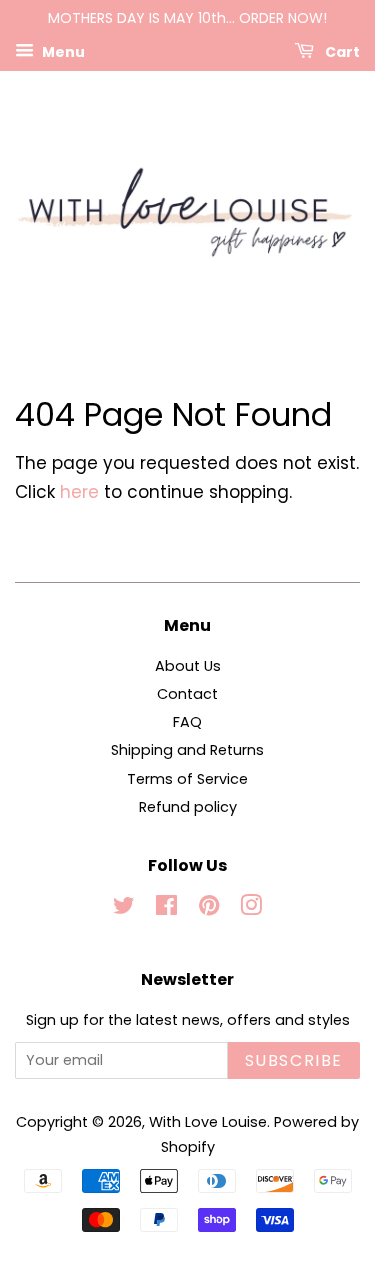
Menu (62, 51)
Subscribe (294, 1060)
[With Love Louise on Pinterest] (209, 909)
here (79, 492)
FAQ (187, 722)
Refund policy (188, 807)
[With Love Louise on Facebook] (166, 909)
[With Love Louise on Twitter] (124, 909)
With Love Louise (208, 1122)
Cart (341, 51)
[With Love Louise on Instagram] (251, 909)
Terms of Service (187, 779)
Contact (187, 694)
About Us (188, 666)
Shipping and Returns (187, 750)
